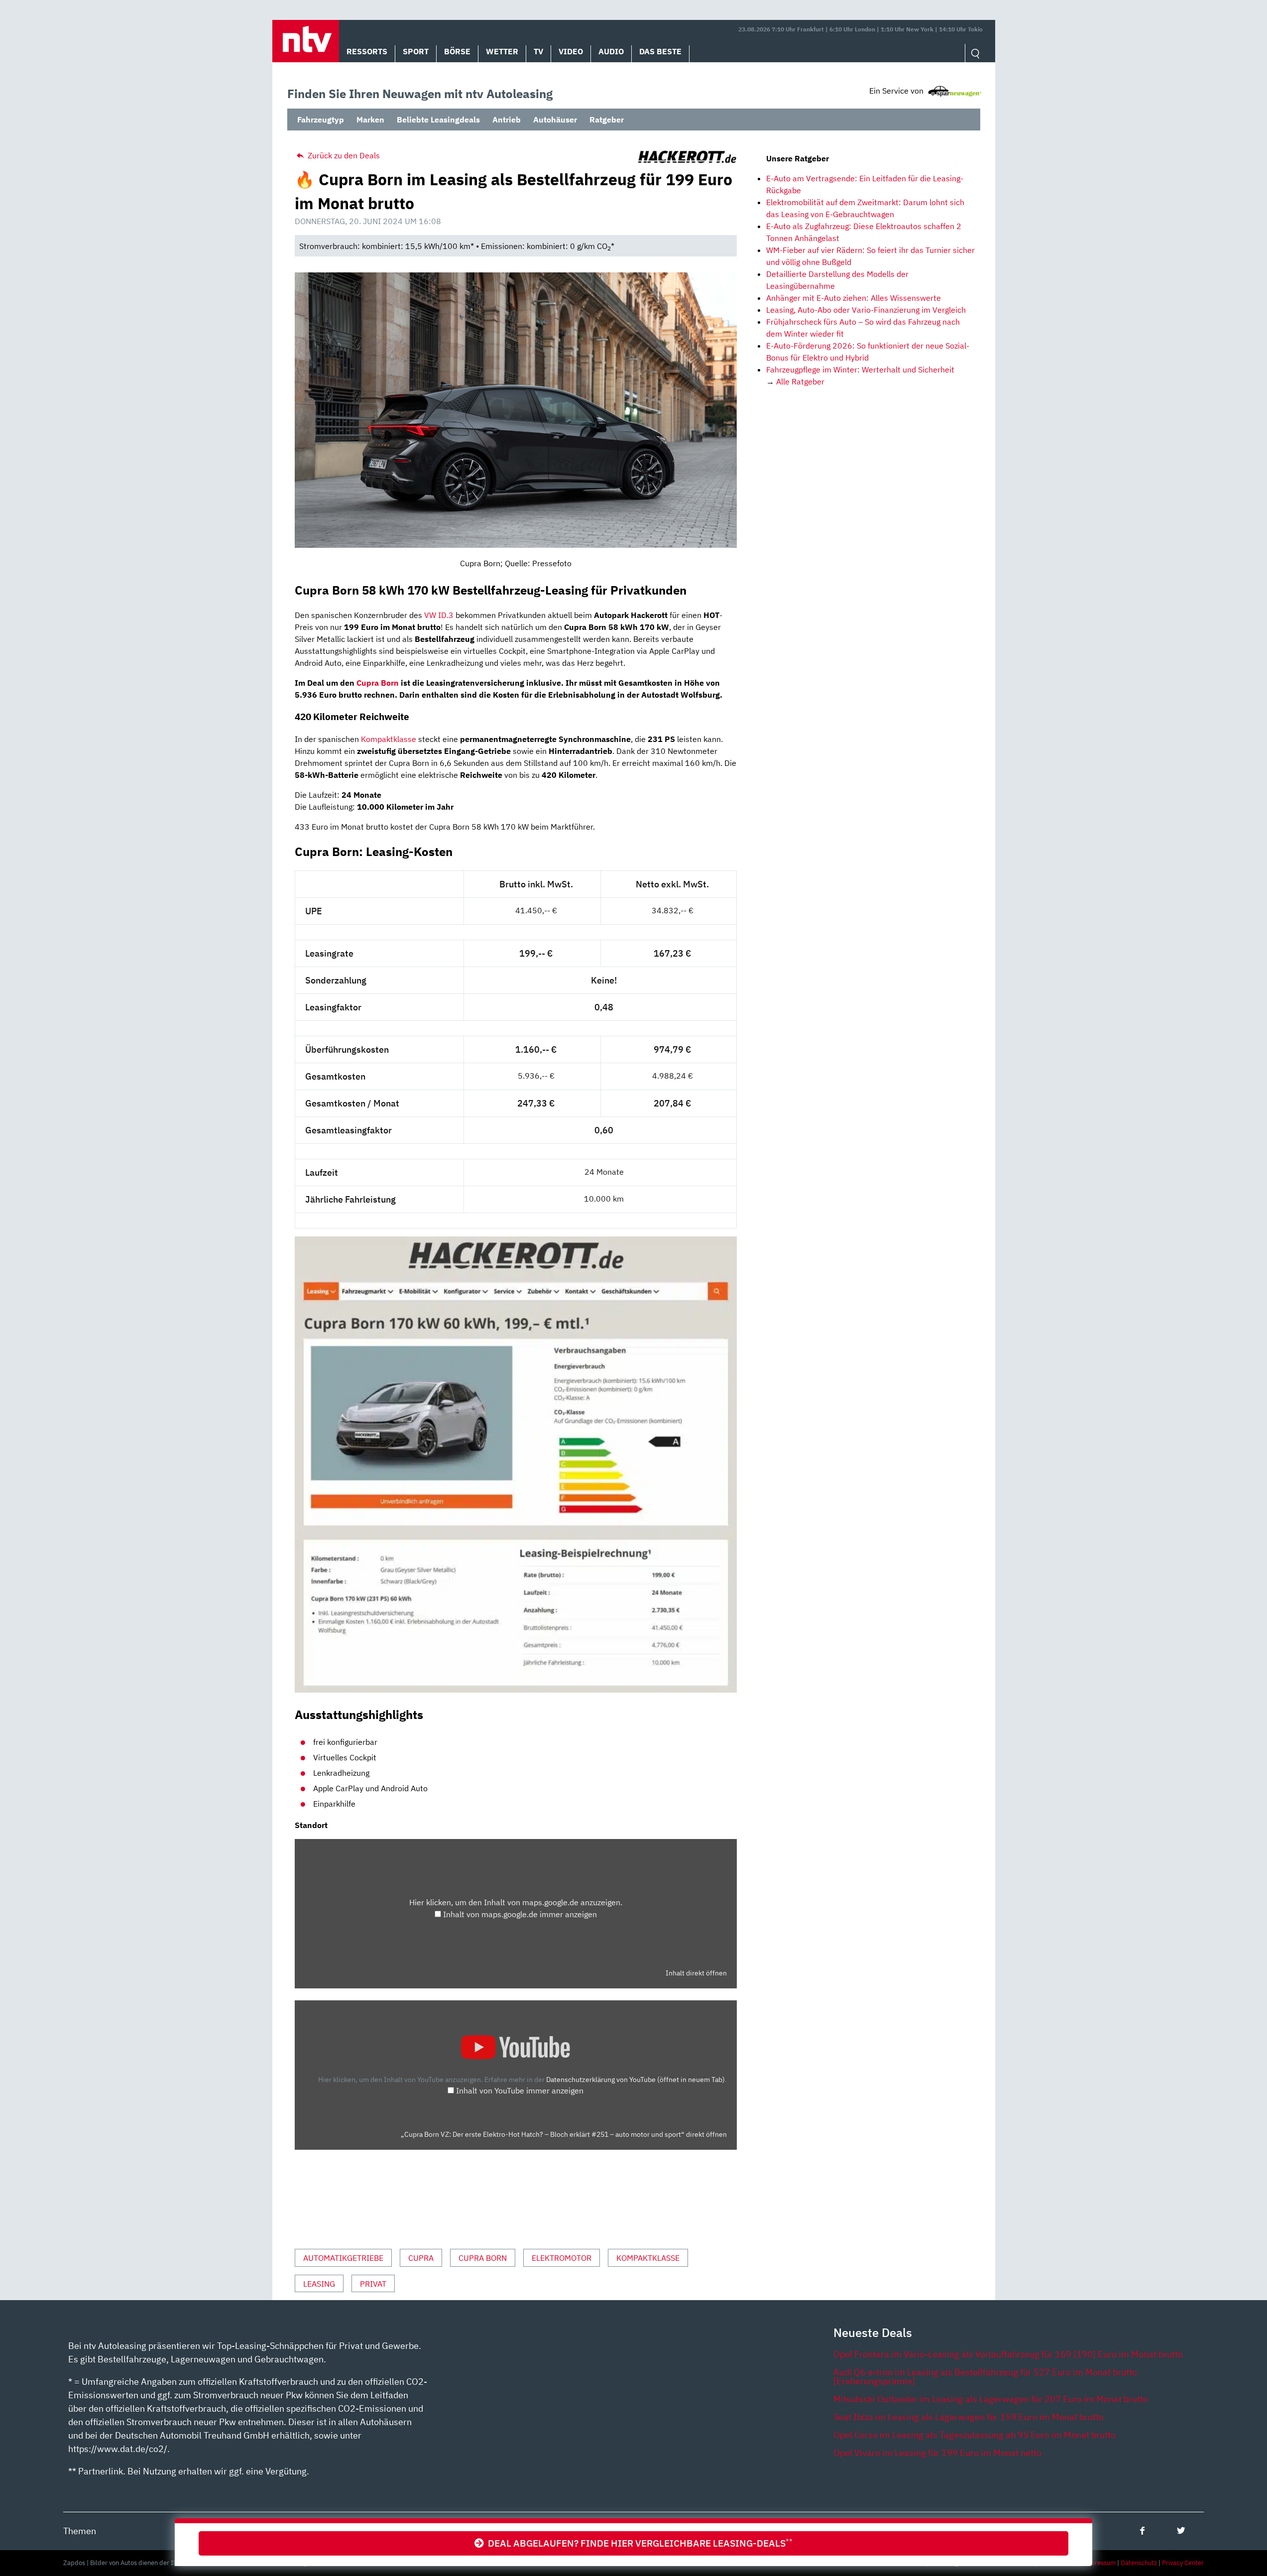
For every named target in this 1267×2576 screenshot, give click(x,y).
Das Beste (660, 51)
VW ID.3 (439, 615)
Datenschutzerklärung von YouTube (635, 2079)
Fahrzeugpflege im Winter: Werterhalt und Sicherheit (860, 369)
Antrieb (507, 120)
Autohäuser (555, 120)
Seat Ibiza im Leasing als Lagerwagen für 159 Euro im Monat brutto (969, 2417)
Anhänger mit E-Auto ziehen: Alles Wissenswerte (854, 298)
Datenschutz (1139, 2563)
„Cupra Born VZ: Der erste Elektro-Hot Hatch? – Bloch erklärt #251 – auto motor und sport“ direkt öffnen (564, 2134)
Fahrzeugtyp (321, 120)
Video (571, 51)
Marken (370, 120)
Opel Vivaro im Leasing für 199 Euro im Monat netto (937, 2453)
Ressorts (367, 51)
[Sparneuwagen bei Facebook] (1142, 2530)
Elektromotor (562, 2258)
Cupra (421, 2258)
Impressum (1099, 2563)
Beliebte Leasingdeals (438, 120)
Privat (373, 2284)
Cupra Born (378, 683)
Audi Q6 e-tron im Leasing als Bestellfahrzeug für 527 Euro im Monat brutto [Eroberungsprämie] (985, 2377)
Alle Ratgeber (800, 381)
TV (538, 51)
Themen (80, 2531)
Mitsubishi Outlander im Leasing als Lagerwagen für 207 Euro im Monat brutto (991, 2399)
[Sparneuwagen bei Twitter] (1181, 2530)
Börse (457, 51)
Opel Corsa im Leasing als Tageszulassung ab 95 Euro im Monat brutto (975, 2435)
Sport (416, 51)
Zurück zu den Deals (343, 155)
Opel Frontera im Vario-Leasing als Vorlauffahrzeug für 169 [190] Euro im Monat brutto (1008, 2354)
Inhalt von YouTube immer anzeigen (520, 2090)
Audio (611, 51)
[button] (306, 41)
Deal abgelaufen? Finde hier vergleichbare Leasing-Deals (638, 2543)
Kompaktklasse (389, 739)
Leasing (319, 2284)
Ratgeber (607, 120)
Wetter (502, 51)
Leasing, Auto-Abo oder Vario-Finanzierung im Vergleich (866, 310)
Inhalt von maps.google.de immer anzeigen (520, 1914)
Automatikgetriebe (343, 2258)
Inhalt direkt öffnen (696, 1973)
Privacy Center (1183, 2563)
